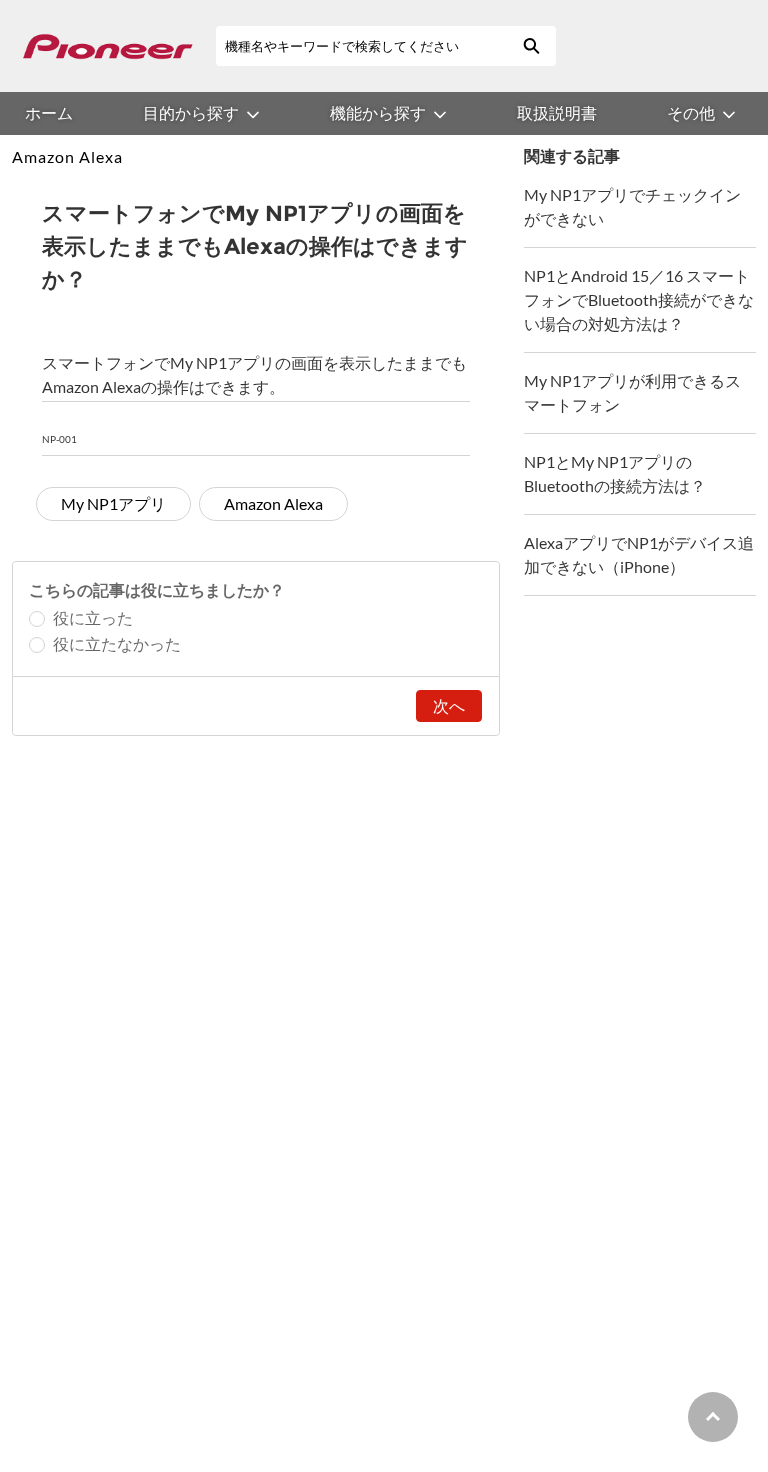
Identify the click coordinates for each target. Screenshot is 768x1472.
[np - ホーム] (107, 46)
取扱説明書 (557, 112)
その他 (691, 112)
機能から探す (378, 112)
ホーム (49, 112)
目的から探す (191, 112)
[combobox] (361, 46)
